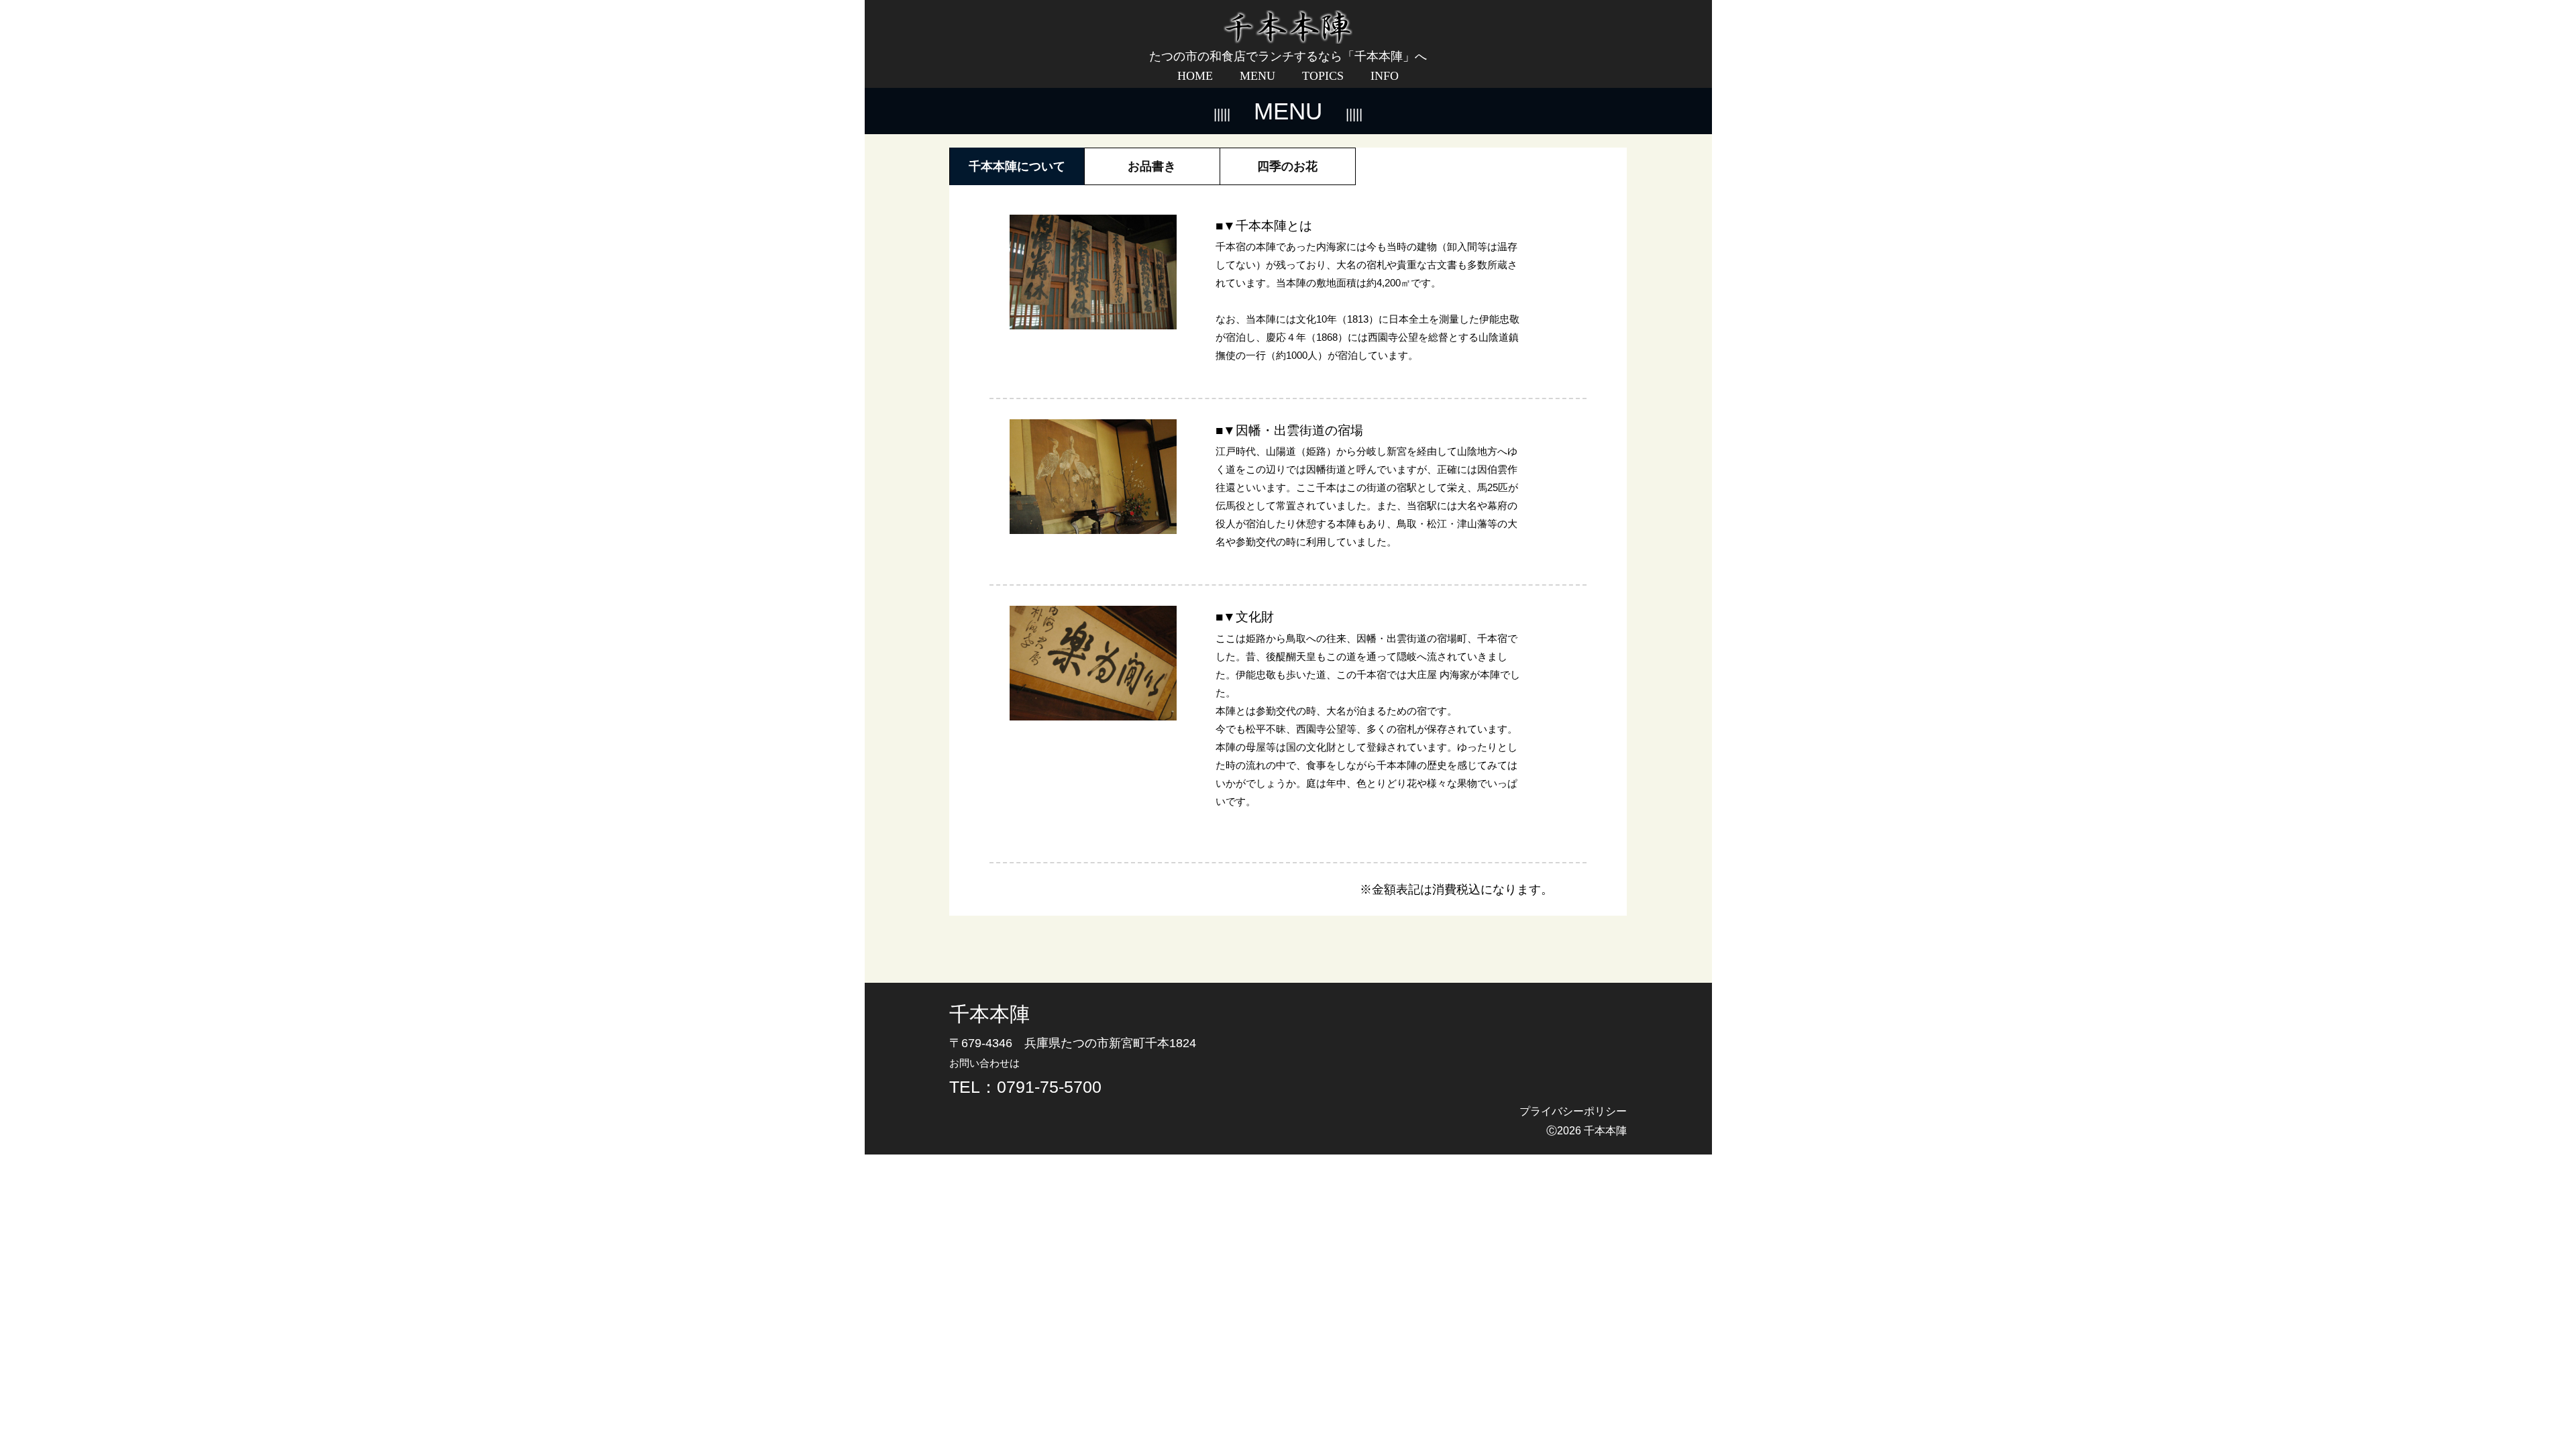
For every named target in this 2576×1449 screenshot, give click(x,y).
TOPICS (1323, 76)
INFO (1385, 76)
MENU (1257, 76)
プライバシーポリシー (1573, 1111)
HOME (1195, 76)
